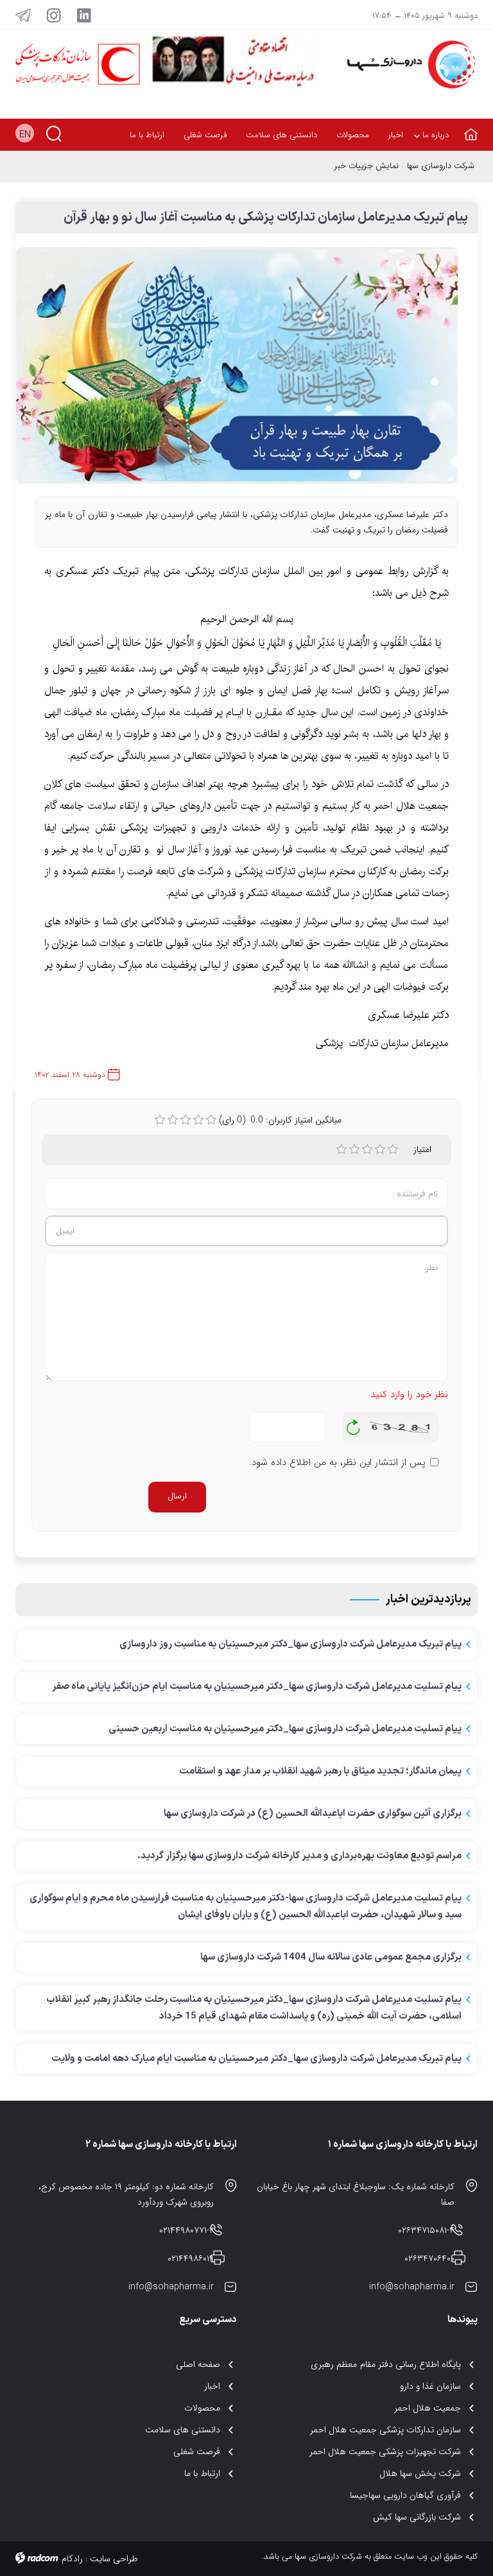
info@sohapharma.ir (412, 2287)
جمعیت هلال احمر (428, 2408)
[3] (367, 1149)
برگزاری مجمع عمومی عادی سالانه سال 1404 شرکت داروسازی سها (331, 1957)
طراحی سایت (114, 2559)
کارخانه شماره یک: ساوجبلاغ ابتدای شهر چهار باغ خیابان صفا (356, 2194)
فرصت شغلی (197, 2452)
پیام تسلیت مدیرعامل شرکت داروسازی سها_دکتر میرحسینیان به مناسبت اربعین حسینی (285, 1729)
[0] (160, 1120)
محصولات (202, 2408)
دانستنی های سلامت (183, 2430)
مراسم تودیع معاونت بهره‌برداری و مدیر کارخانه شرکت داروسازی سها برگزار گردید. (299, 1856)
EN (25, 135)
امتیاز (422, 1149)
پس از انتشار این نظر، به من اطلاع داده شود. (337, 1463)
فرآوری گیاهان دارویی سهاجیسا (405, 2495)
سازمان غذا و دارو (430, 2386)
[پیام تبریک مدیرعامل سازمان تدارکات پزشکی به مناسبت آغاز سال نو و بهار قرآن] (237, 371)
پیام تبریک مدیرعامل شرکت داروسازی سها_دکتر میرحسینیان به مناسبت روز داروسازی (290, 1644)
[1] (342, 1149)
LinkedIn (84, 15)
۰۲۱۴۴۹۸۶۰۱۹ (191, 2258)
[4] (380, 1149)
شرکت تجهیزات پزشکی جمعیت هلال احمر (385, 2452)
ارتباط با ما (202, 2473)
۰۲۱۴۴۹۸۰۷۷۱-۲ (186, 2230)
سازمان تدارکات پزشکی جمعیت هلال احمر (386, 2430)
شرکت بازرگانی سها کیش (417, 2517)
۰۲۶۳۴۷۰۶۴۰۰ (429, 2258)
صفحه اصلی (198, 2364)
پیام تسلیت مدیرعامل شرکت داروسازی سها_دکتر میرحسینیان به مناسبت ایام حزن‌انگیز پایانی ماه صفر (257, 1687)
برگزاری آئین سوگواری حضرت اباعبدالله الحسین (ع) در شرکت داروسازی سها (313, 1814)
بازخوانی (354, 1424)
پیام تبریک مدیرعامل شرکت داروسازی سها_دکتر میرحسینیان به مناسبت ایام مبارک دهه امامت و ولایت (256, 2059)
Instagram (54, 15)
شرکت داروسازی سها (441, 166)
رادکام (72, 2559)
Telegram (23, 15)
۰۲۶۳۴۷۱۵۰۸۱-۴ (426, 2230)
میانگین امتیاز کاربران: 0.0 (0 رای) (280, 1120)
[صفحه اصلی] (468, 127)
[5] (393, 1149)
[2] (354, 1149)
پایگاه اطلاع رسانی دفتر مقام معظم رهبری (386, 2364)
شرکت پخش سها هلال (420, 2473)
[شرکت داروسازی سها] (407, 64)
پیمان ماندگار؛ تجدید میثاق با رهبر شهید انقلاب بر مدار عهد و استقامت (320, 1771)
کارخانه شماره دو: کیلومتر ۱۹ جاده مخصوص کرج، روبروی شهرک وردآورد (126, 2194)
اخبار (212, 2386)
